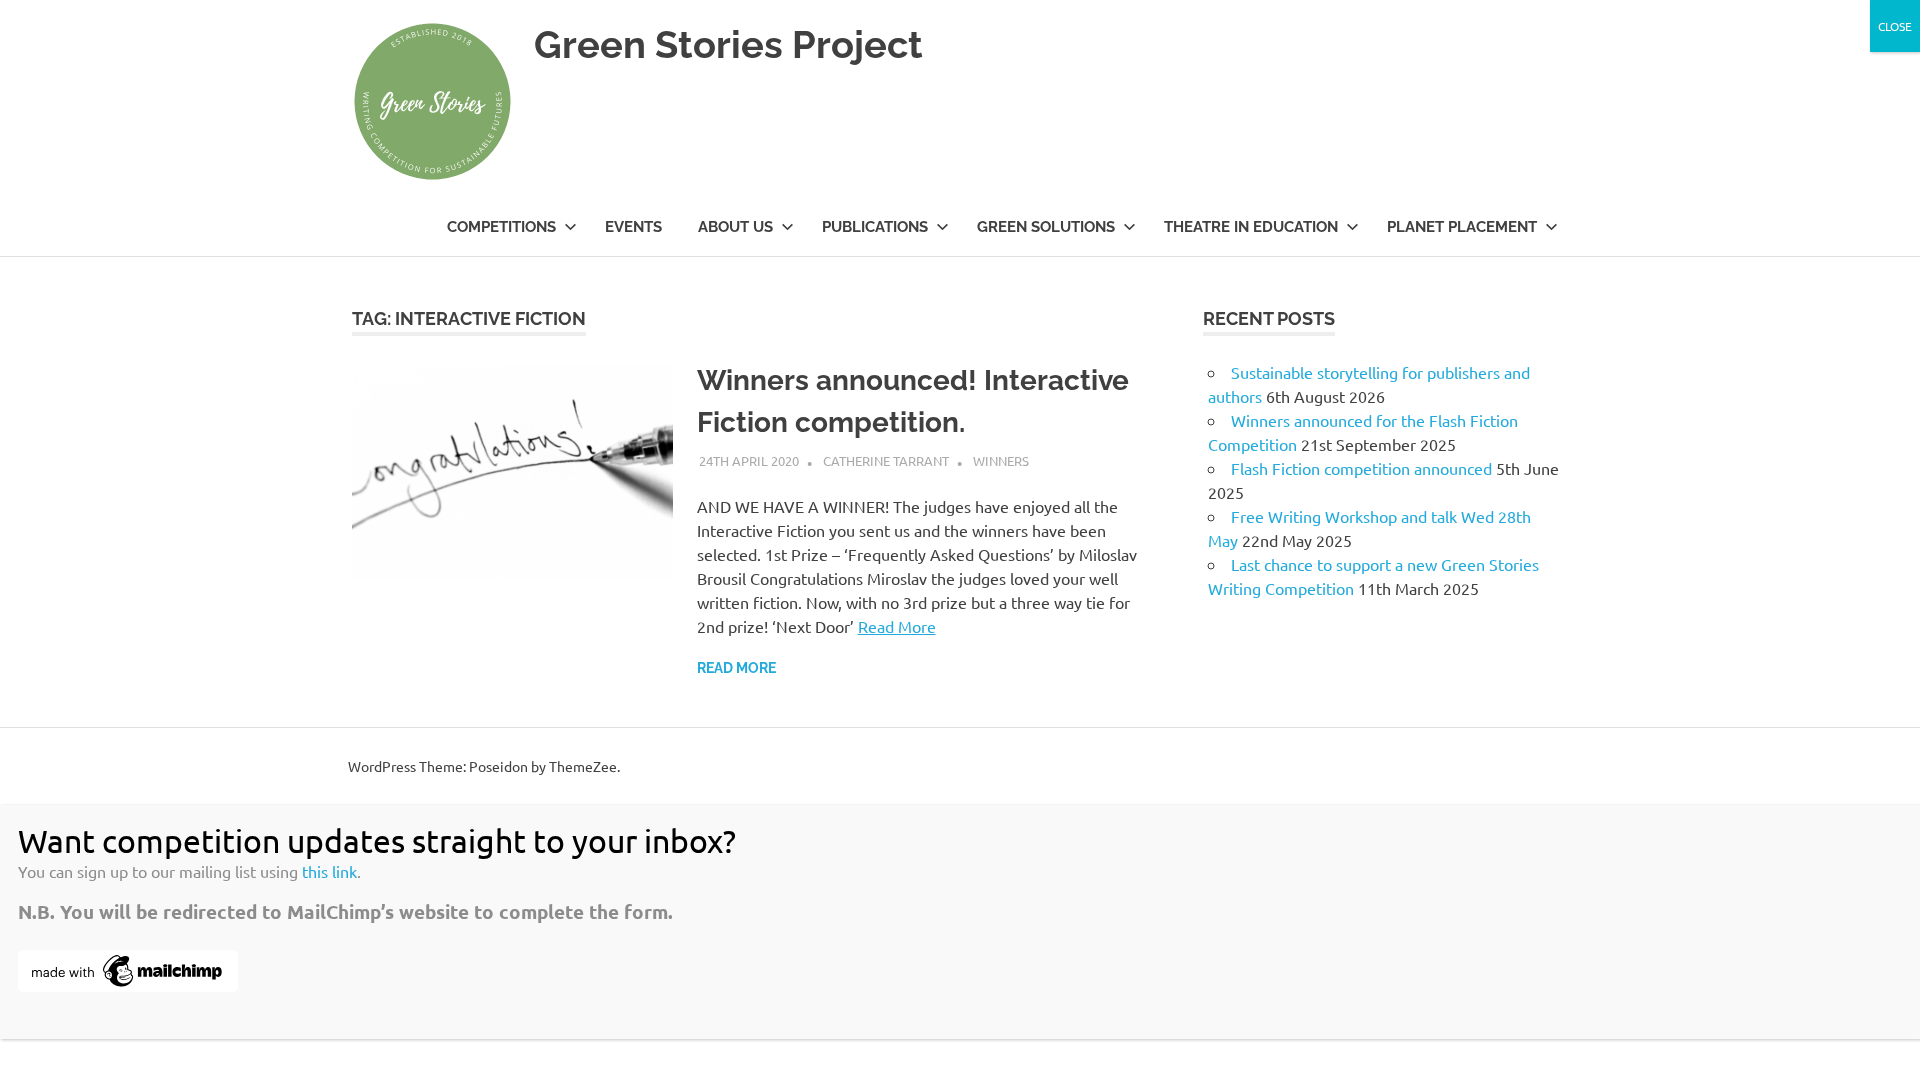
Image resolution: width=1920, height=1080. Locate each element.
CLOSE (1895, 26)
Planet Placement (1462, 227)
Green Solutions (1046, 227)
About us (735, 227)
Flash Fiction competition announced (1361, 468)
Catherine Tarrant (886, 460)
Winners (1001, 460)
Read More (897, 626)
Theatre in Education (1251, 227)
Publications (875, 227)
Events (633, 227)
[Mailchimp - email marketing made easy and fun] (128, 985)
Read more (736, 668)
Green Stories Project (728, 44)
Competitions (501, 227)
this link (329, 871)
